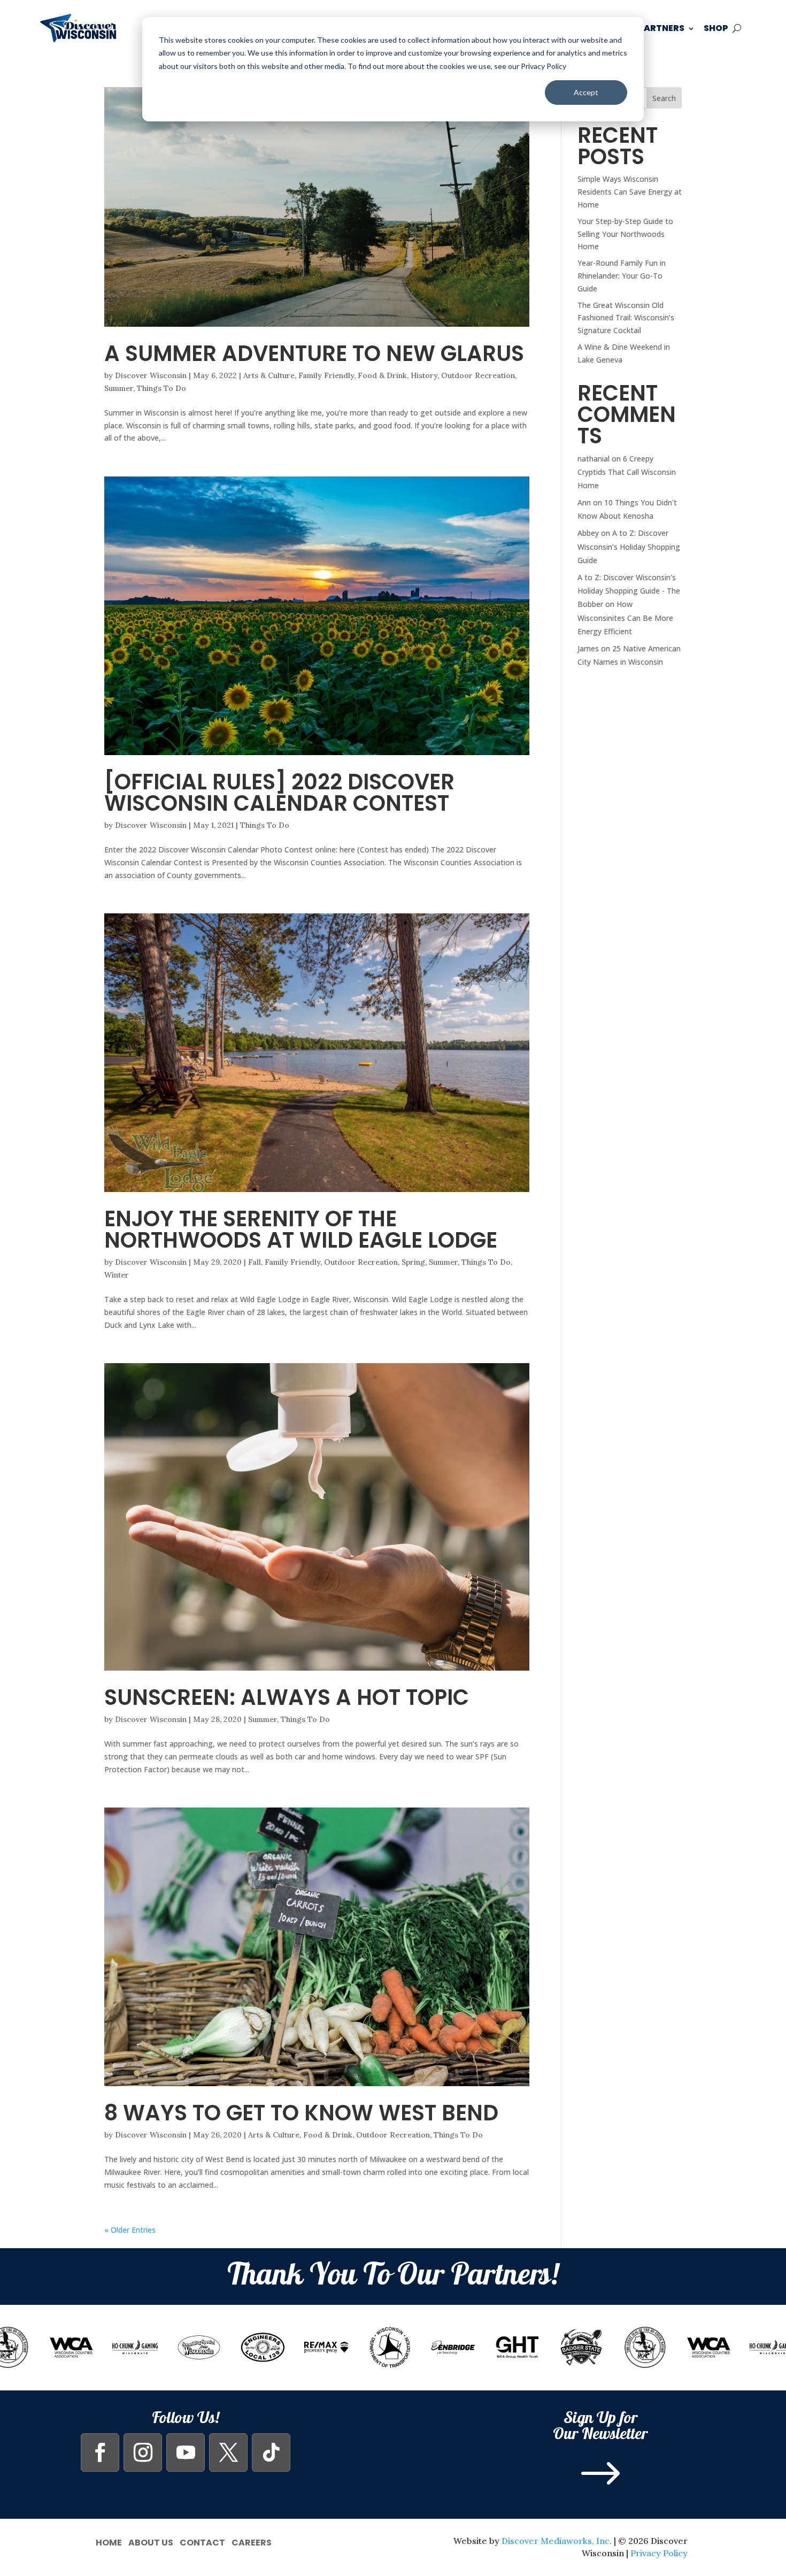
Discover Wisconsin (151, 375)
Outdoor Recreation (478, 375)
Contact (202, 2542)
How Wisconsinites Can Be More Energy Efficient (625, 617)
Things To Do (161, 388)
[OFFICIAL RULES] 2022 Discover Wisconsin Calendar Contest (279, 793)
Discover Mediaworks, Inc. (557, 2541)
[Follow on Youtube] (186, 2452)
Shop (716, 28)
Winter (117, 1275)
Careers (252, 2542)
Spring (413, 1262)
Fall (255, 1262)
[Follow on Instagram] (143, 2452)
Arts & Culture (269, 375)
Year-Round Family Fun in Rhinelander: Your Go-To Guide (622, 276)
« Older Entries (130, 2230)
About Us (151, 2542)
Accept (586, 92)
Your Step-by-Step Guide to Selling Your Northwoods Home (625, 234)
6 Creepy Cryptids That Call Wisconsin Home (627, 472)
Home (109, 2542)
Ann (584, 502)
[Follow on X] (228, 2452)
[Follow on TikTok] (271, 2452)
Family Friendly (326, 375)
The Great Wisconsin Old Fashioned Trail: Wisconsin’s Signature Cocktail (626, 318)
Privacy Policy (659, 2553)
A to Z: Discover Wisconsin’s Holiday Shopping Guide (629, 546)
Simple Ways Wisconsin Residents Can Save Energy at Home (630, 192)
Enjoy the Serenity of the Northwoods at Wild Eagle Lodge (301, 1229)
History (424, 375)
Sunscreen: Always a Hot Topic (287, 1697)
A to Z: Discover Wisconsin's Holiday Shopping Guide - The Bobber (629, 591)
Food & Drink (382, 375)
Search (664, 98)
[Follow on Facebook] (100, 2452)
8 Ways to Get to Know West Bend (301, 2113)
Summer (119, 388)
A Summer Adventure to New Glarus (314, 353)
